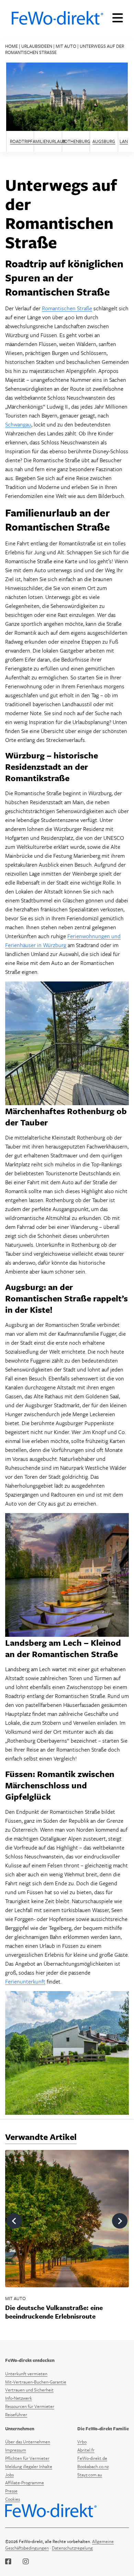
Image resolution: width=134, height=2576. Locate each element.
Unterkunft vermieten (26, 2374)
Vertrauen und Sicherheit (29, 2390)
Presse (11, 2491)
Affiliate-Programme (25, 2483)
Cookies (13, 2499)
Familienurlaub (48, 141)
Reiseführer (16, 2414)
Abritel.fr (86, 2450)
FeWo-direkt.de (92, 2458)
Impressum (16, 2450)
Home (12, 46)
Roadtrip (20, 141)
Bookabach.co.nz (93, 2466)
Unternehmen (20, 2429)
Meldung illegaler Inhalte (29, 2466)
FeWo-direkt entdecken (30, 2360)
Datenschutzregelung (72, 2548)
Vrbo (82, 2442)
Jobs (9, 2475)
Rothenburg (76, 141)
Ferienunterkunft (25, 1981)
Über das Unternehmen (28, 2442)
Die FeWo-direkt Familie (103, 2429)
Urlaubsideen (37, 46)
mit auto (66, 46)
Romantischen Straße (67, 308)
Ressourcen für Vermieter (30, 2406)
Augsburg (104, 141)
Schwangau (18, 424)
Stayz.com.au (90, 2475)
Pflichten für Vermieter (27, 2458)
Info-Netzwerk (19, 2398)
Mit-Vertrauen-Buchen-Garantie (36, 2382)
